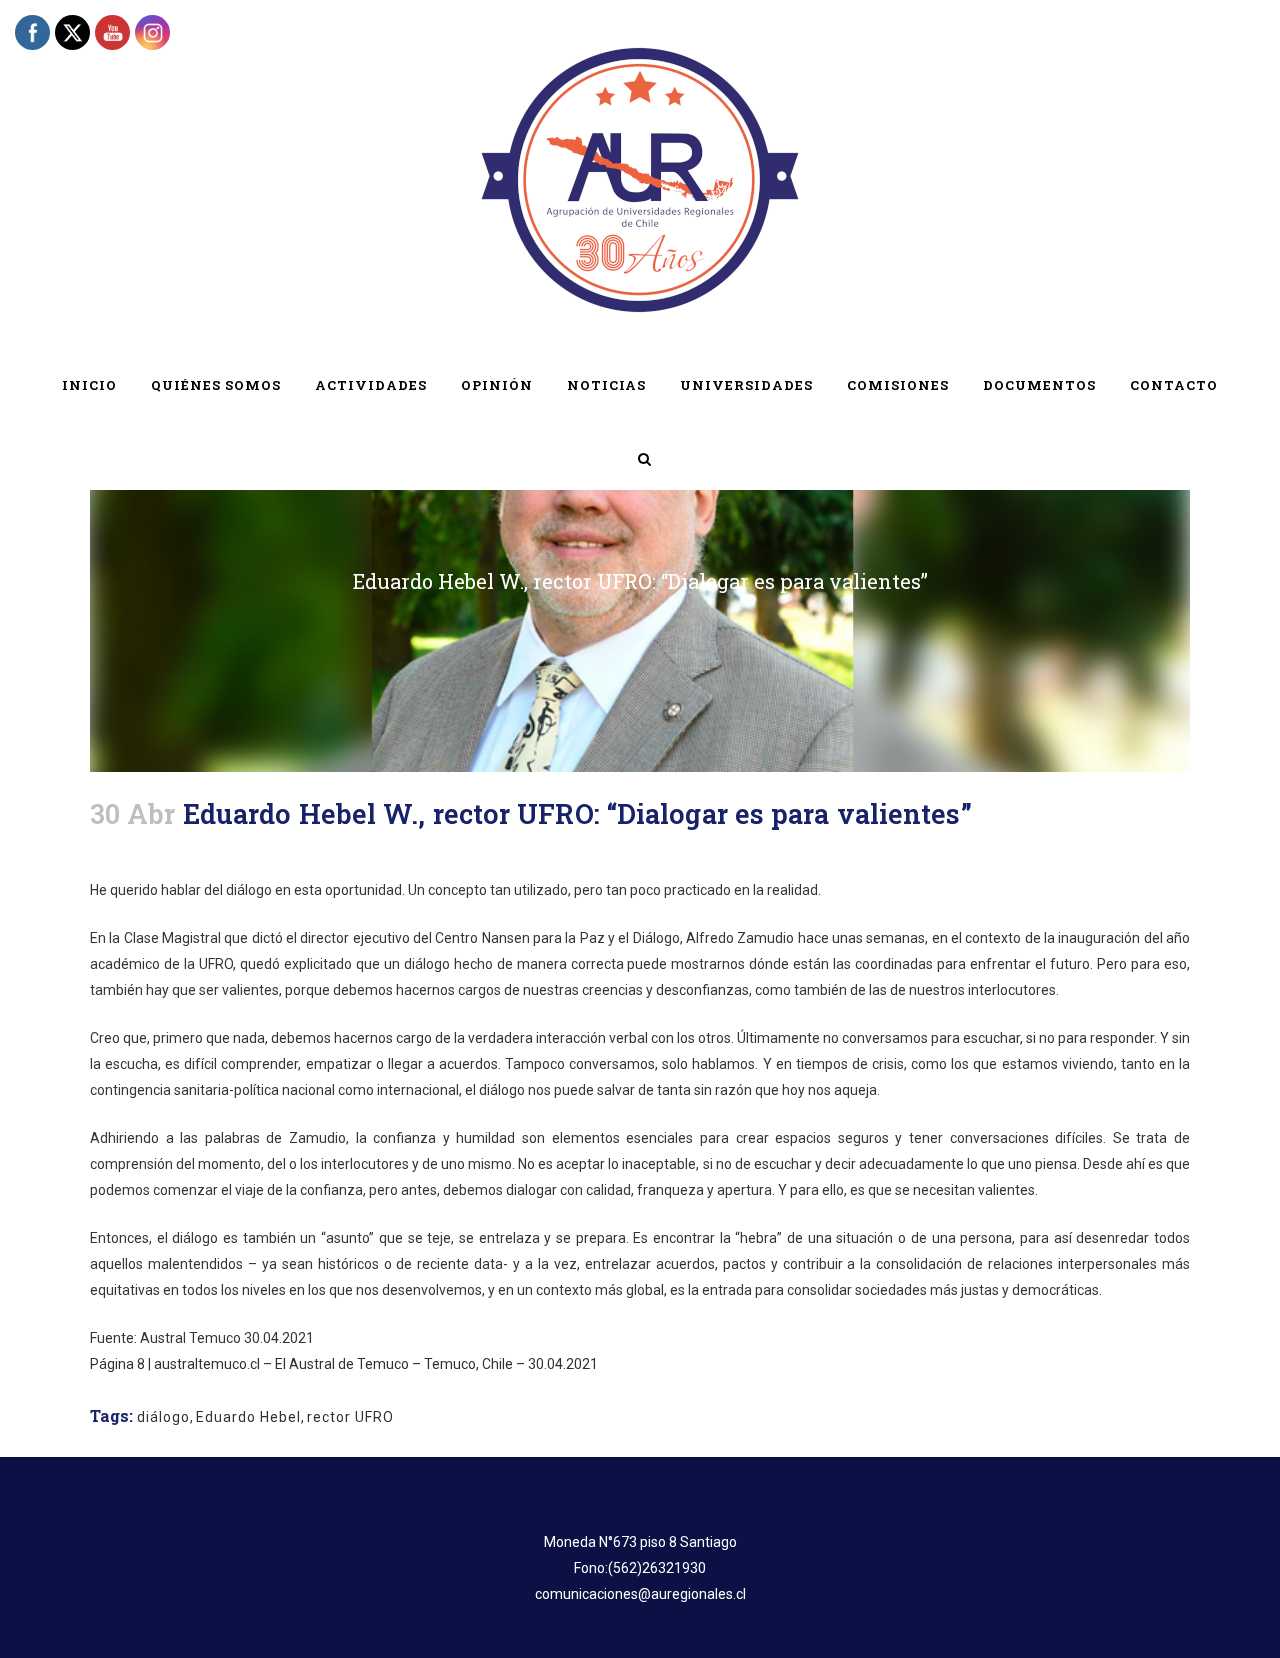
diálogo (163, 1417)
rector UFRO (350, 1417)
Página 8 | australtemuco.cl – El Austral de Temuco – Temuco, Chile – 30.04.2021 (344, 1364)
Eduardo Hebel (248, 1417)
